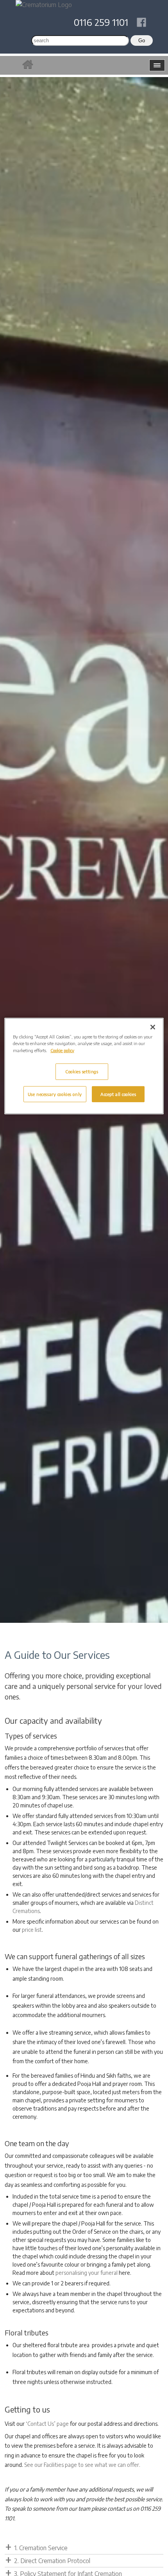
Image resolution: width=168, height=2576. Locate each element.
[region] (84, 1066)
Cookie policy (62, 1050)
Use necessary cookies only (55, 1094)
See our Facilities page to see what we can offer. (82, 2465)
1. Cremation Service (41, 2548)
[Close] (153, 1027)
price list (32, 1930)
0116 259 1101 (101, 22)
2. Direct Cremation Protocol (52, 2561)
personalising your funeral (87, 2273)
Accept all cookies (118, 1094)
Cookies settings (82, 1071)
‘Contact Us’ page (47, 2424)
